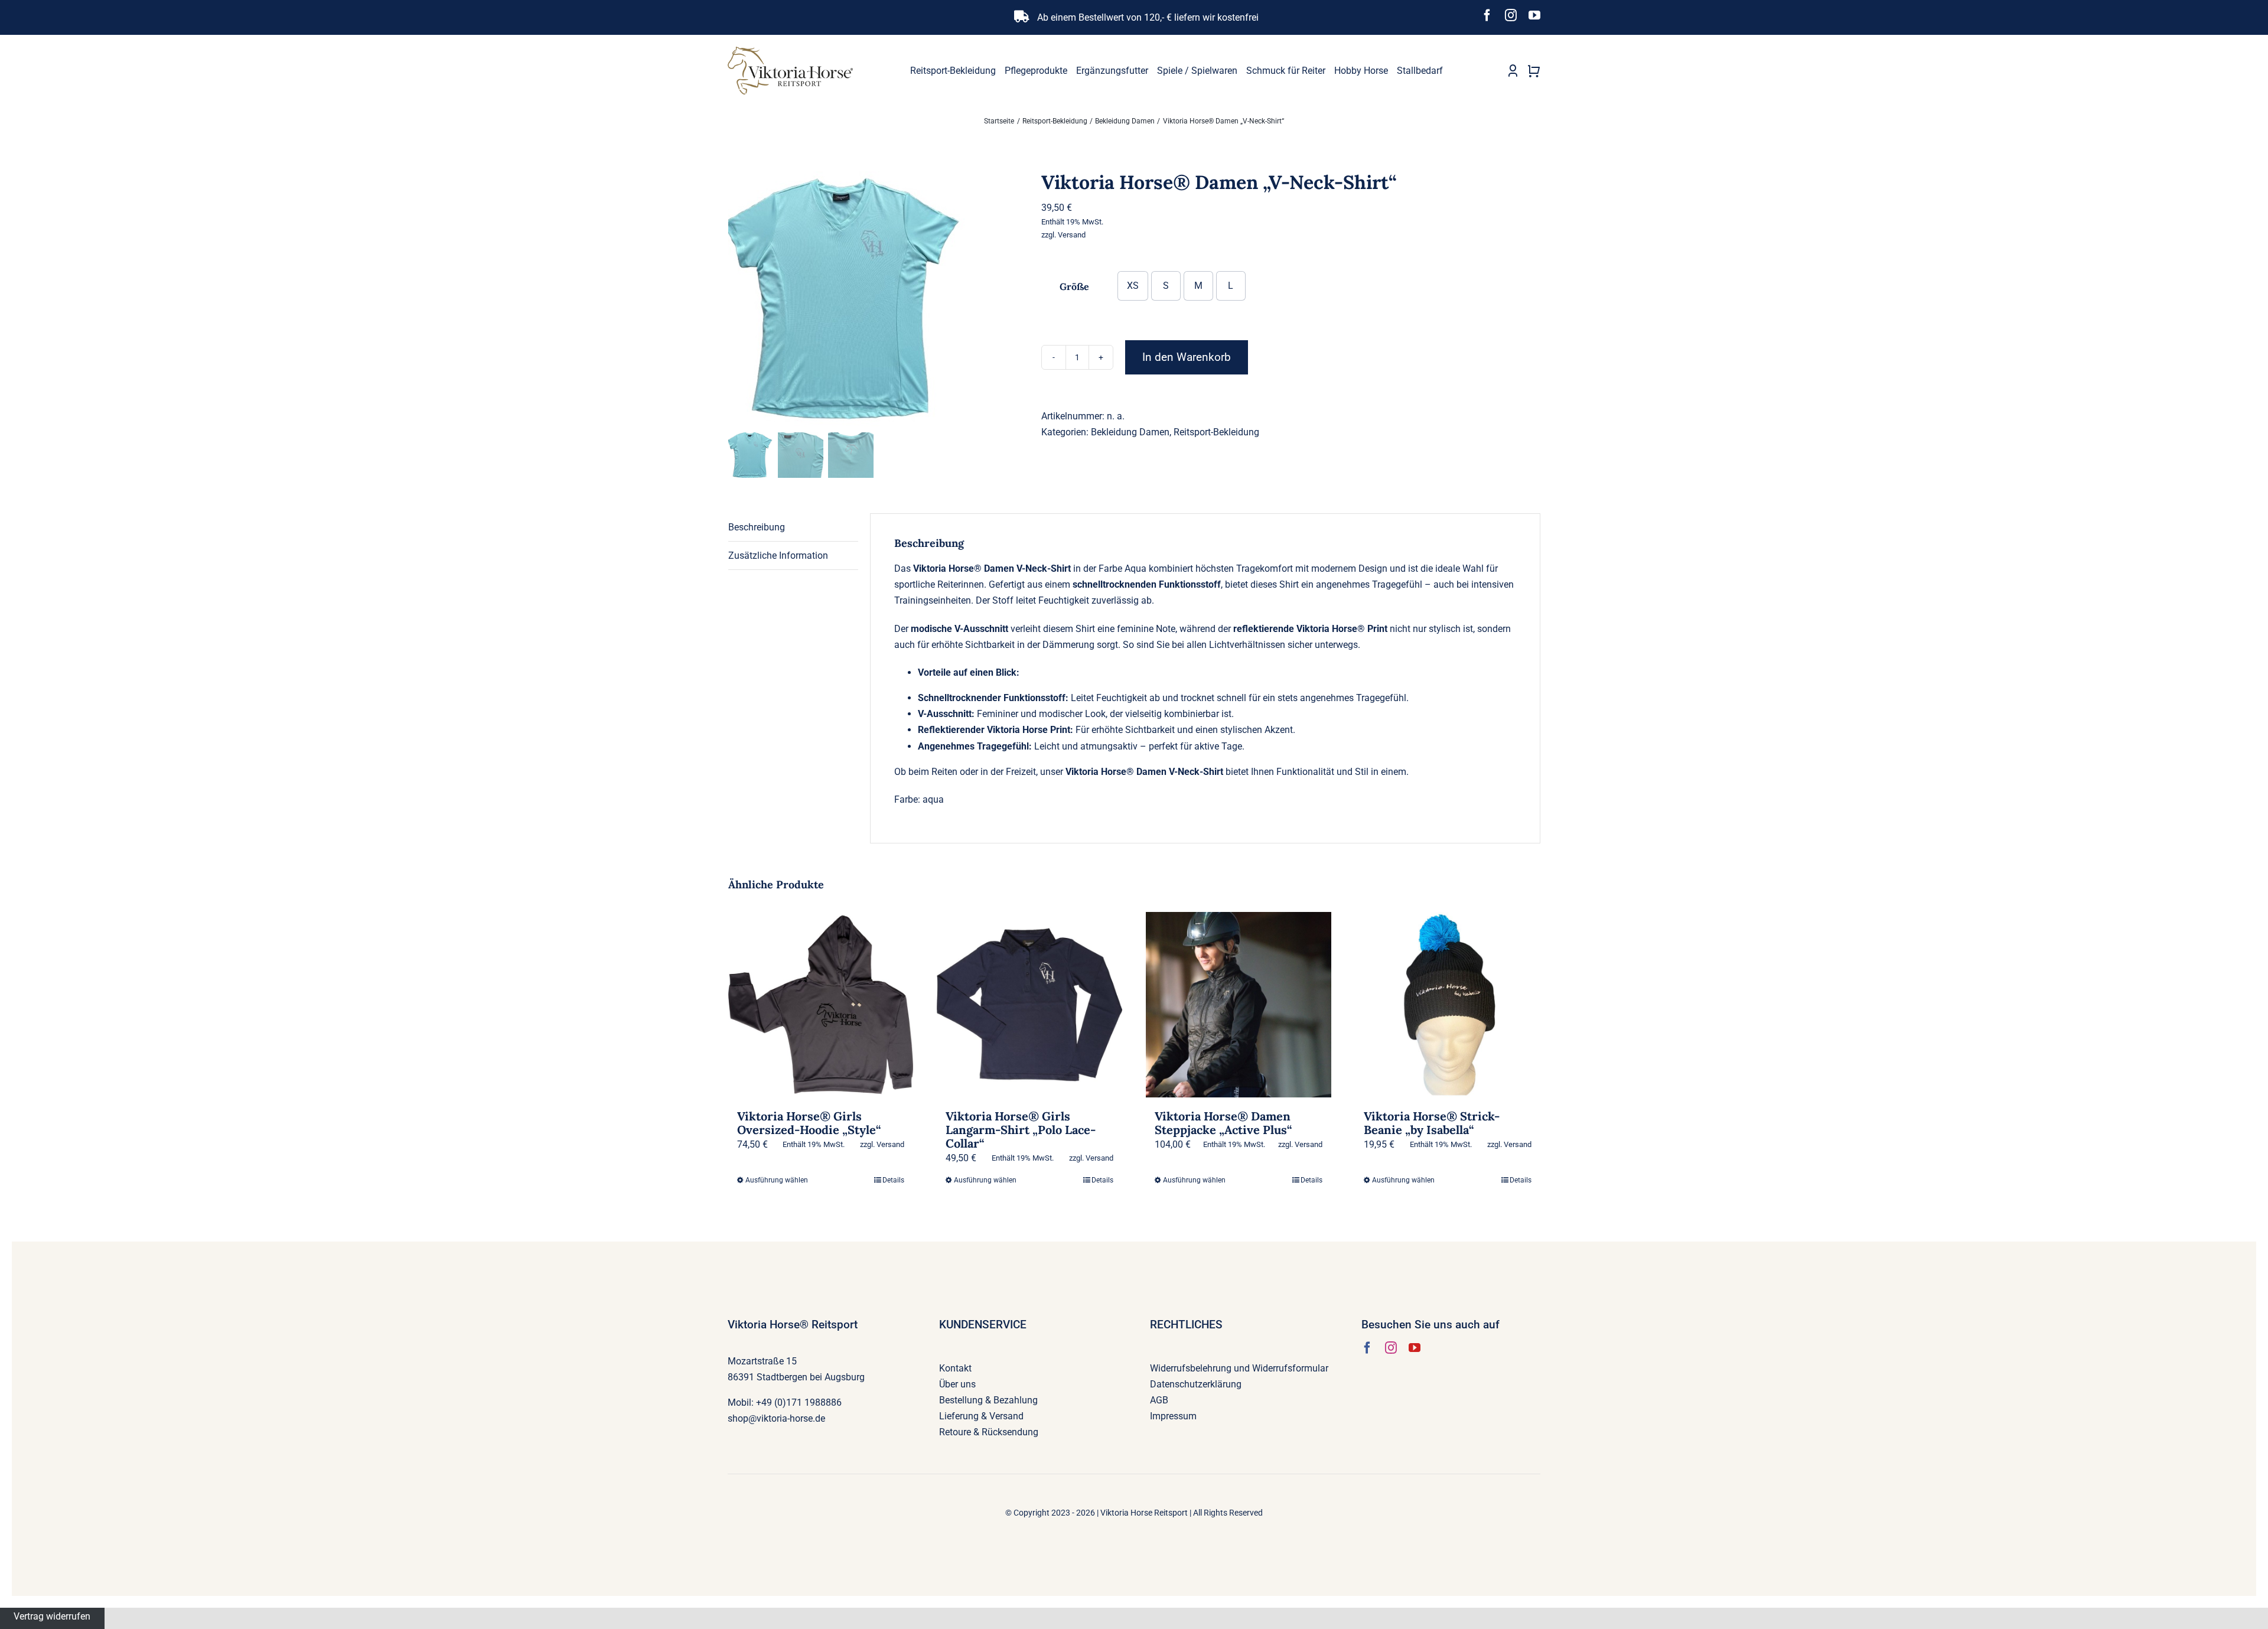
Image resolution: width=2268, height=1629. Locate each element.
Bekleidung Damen (1130, 432)
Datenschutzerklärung (1196, 1384)
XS (1133, 286)
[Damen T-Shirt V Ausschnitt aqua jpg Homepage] (876, 300)
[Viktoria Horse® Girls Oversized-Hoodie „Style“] (821, 1005)
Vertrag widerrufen (52, 1616)
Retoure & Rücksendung (989, 1432)
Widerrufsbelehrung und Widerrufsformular (1239, 1368)
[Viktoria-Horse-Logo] (790, 51)
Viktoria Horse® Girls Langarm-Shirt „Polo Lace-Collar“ (1021, 1130)
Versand (1072, 235)
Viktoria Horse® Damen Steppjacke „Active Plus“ (1223, 1123)
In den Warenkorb (1187, 357)
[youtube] (1534, 15)
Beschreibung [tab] (757, 527)
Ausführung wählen (777, 1180)
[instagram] (1511, 15)
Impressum (1173, 1416)
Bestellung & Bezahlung (988, 1400)
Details (893, 1180)
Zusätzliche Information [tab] (778, 556)
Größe (1074, 286)
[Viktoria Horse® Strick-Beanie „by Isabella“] (1448, 1005)
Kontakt (955, 1368)
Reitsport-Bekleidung (1216, 432)
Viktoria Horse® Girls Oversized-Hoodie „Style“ (809, 1123)
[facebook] (1487, 15)
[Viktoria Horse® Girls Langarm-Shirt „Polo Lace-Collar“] (1029, 1005)
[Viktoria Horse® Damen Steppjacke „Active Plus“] (1239, 1005)
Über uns (957, 1384)
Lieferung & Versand (981, 1416)
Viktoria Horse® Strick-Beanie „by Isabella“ (1432, 1123)
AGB (1159, 1400)
